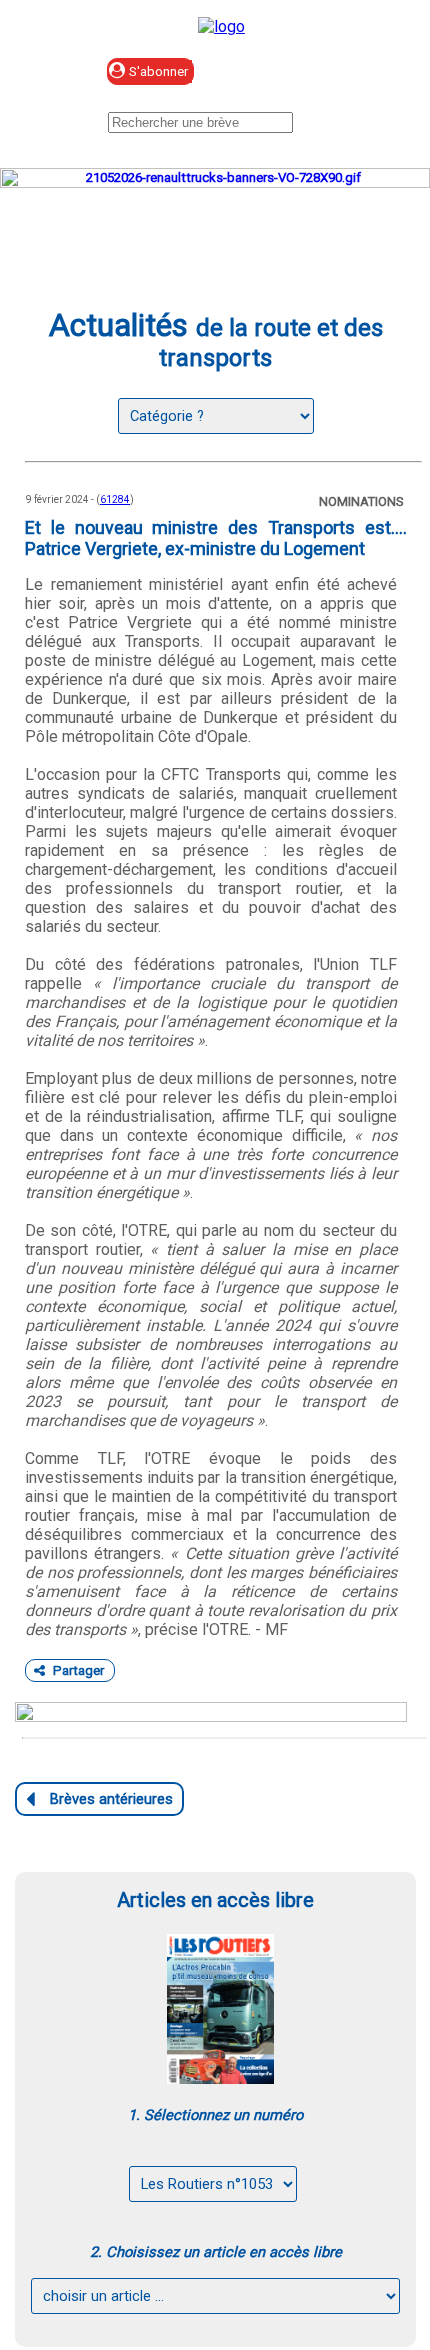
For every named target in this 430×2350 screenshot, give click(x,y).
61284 (115, 499)
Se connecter (296, 72)
